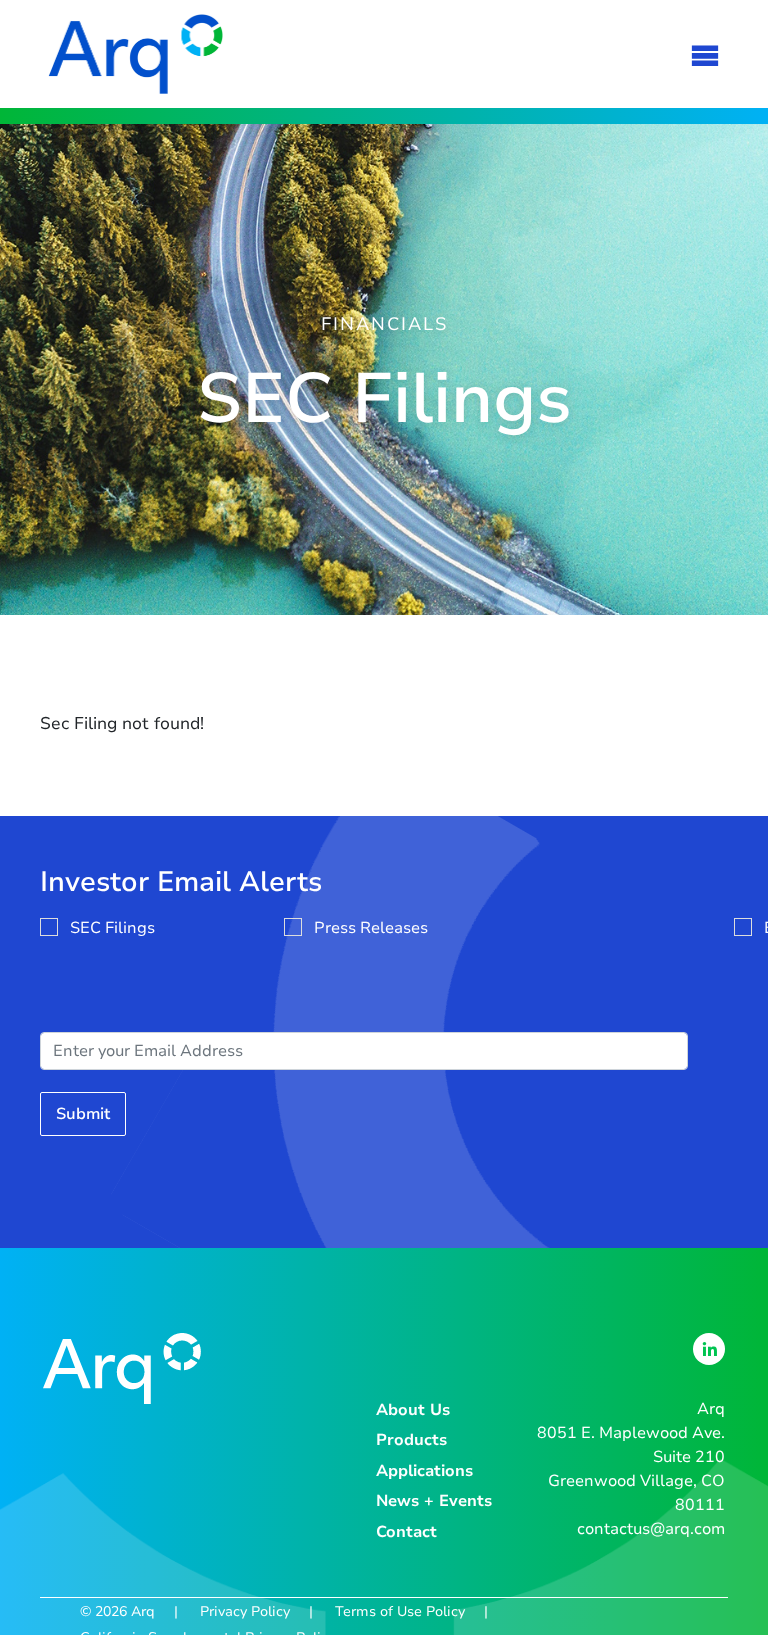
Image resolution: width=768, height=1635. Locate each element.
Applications (424, 1471)
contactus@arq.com (651, 1529)
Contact (406, 1532)
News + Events (434, 1501)
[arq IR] (135, 54)
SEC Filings (112, 928)
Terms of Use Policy (400, 1611)
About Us (413, 1410)
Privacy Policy (245, 1611)
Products (411, 1440)
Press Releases (371, 928)
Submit (83, 1114)
